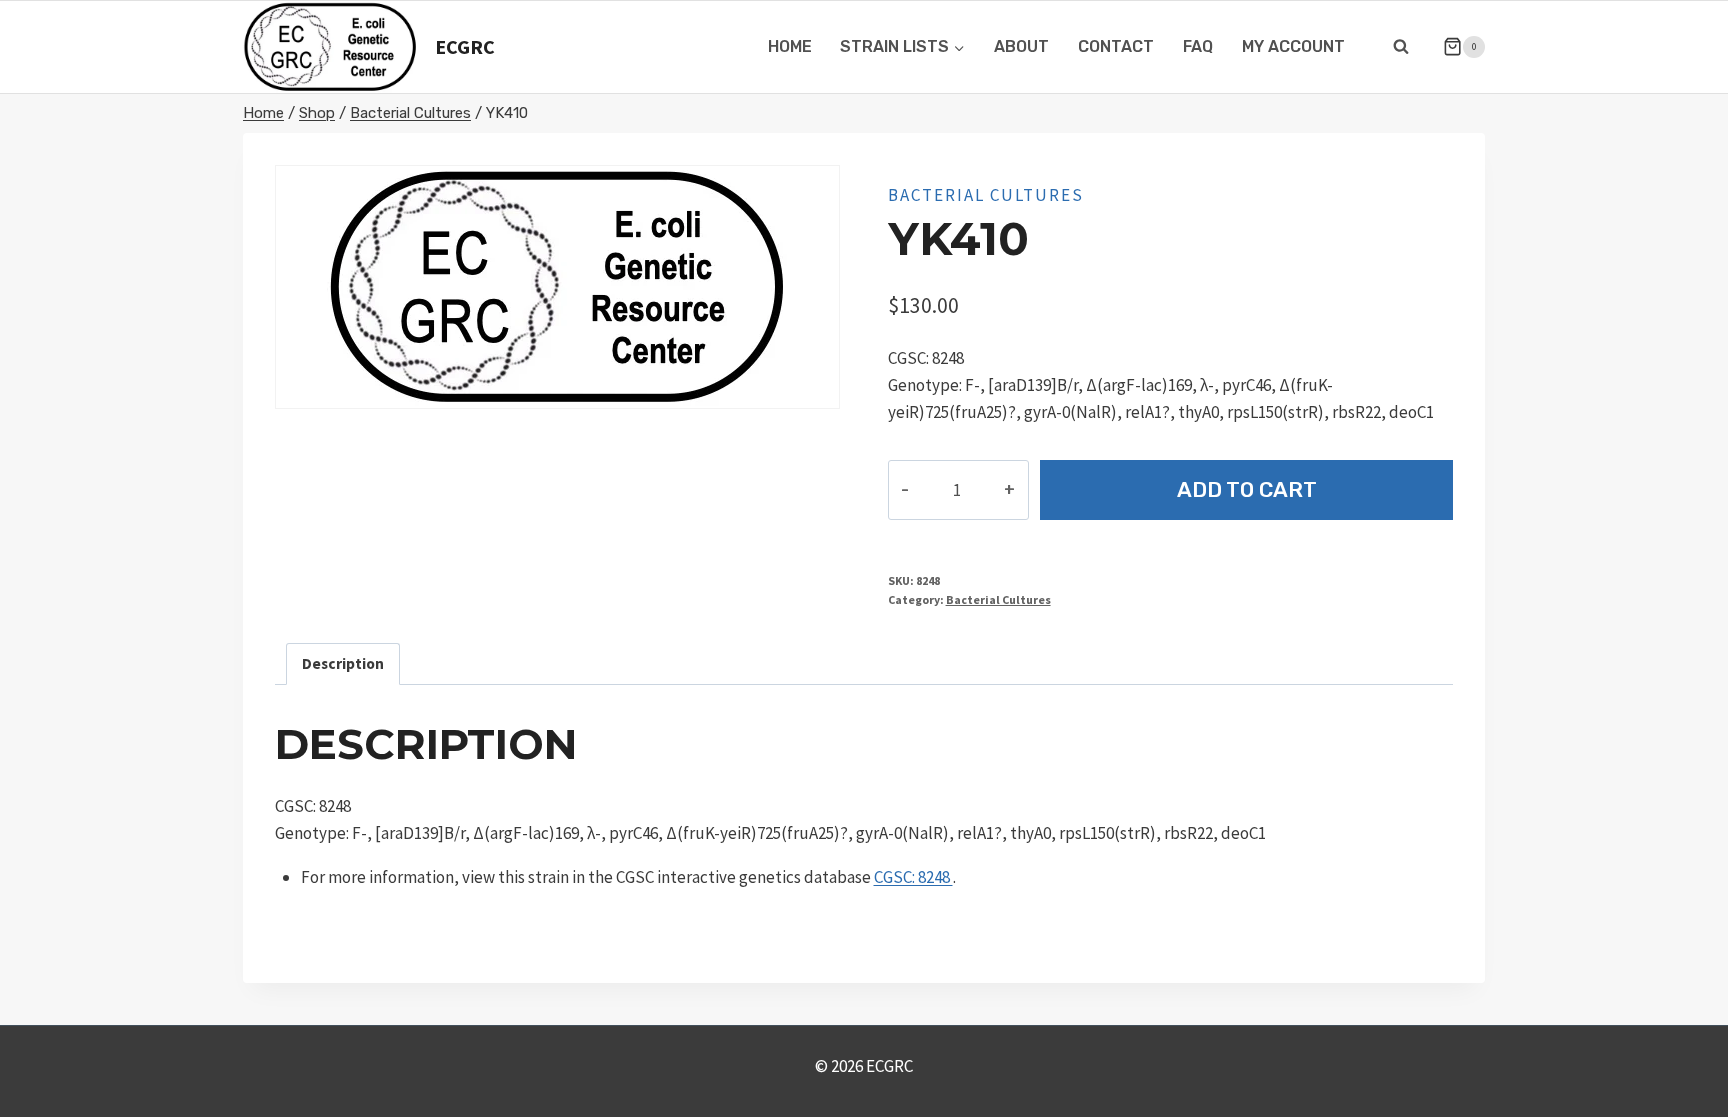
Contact (1116, 46)
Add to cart (1247, 489)
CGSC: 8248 (913, 877)
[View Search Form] (1401, 47)
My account (1293, 46)
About (1021, 46)
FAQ (1198, 46)
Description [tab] (343, 663)
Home (790, 46)
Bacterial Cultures (986, 195)
